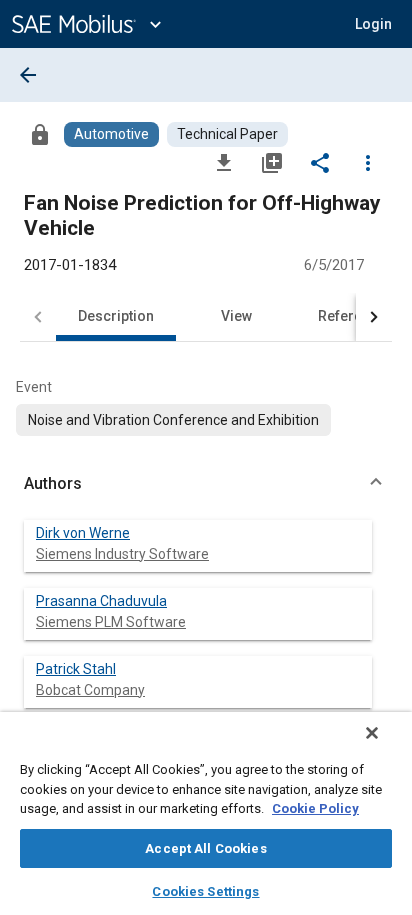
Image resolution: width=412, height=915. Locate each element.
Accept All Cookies (205, 848)
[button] (206, 484)
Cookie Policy (315, 808)
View (236, 316)
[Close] (372, 733)
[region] (206, 813)
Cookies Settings (205, 891)
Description (116, 316)
